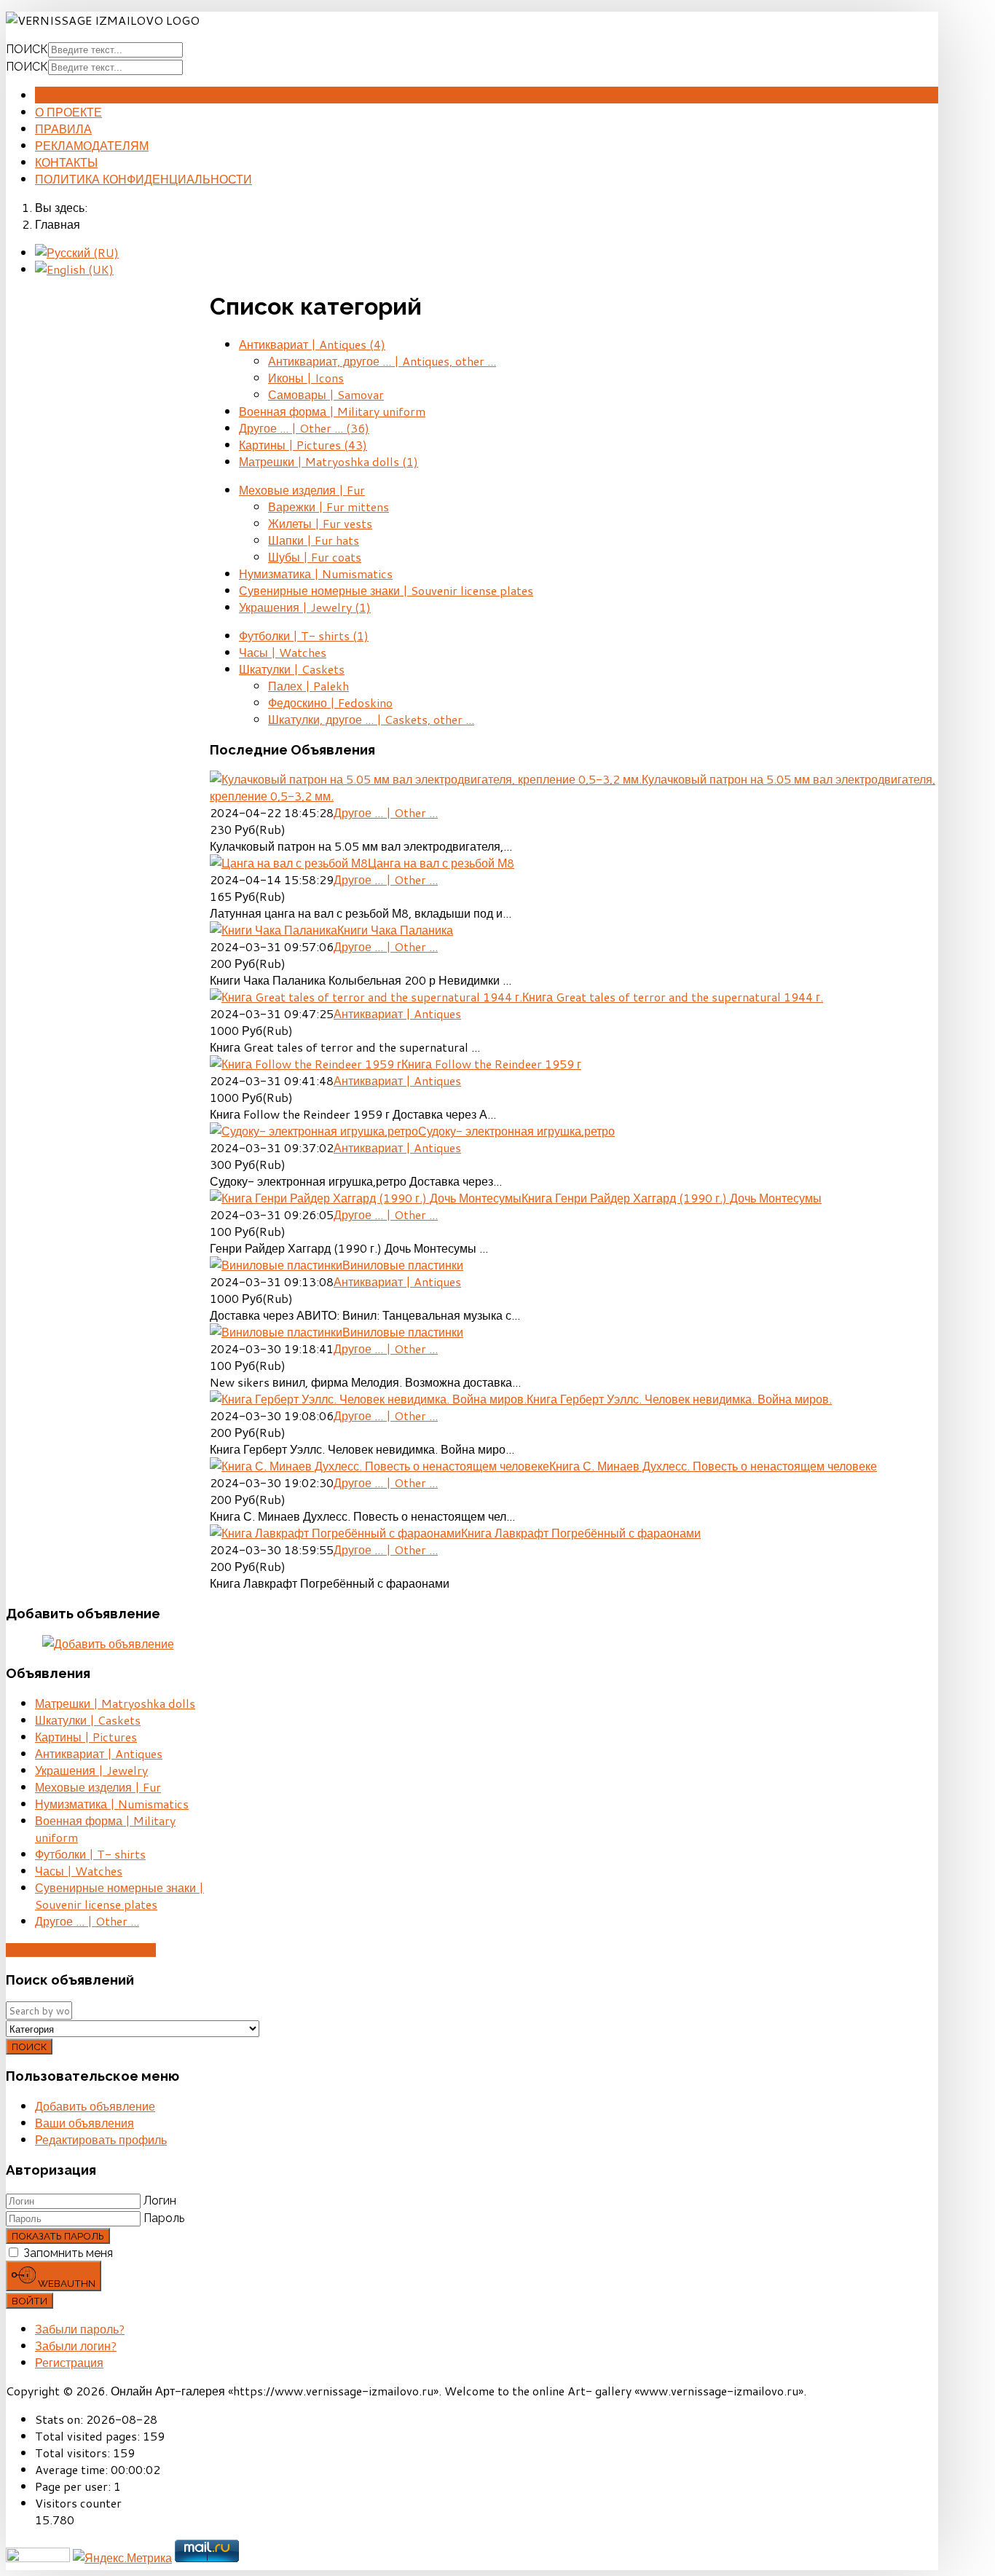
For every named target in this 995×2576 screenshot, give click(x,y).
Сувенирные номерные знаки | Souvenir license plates (386, 590)
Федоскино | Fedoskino (330, 702)
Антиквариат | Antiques (312, 344)
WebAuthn (66, 2283)
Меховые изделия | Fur (302, 490)
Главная (63, 95)
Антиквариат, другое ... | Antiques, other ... (382, 361)
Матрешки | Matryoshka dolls (329, 461)
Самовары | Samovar (326, 394)
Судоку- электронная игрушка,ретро (516, 1131)
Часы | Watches (283, 652)
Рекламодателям (92, 145)
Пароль (164, 2218)
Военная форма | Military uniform (332, 411)
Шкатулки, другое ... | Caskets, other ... (371, 719)
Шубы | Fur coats (315, 557)
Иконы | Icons (306, 378)
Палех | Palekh (308, 686)
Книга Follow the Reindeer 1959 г (491, 1064)
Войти (30, 2301)
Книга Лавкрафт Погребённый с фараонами (581, 1533)
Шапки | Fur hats (314, 540)
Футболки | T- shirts (304, 635)
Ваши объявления (84, 2123)
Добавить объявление (81, 1950)
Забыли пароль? (80, 2329)
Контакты (66, 162)
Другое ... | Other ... (304, 428)
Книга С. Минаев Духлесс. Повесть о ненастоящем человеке (713, 1466)
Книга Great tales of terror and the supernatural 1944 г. (673, 997)
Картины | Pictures (303, 445)
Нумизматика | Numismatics (316, 574)
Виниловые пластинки (403, 1265)
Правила (63, 129)
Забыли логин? (76, 2345)
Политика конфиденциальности (143, 179)
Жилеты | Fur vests (320, 523)
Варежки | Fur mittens (329, 507)
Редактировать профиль (101, 2139)
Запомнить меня (68, 2253)
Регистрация (69, 2362)
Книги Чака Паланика (395, 930)
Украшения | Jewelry (305, 607)
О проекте (68, 112)
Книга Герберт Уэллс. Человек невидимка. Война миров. (679, 1399)
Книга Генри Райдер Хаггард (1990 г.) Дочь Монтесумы (672, 1198)
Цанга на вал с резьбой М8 (441, 863)
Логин (160, 2201)
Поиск (27, 49)
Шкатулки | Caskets (292, 669)
